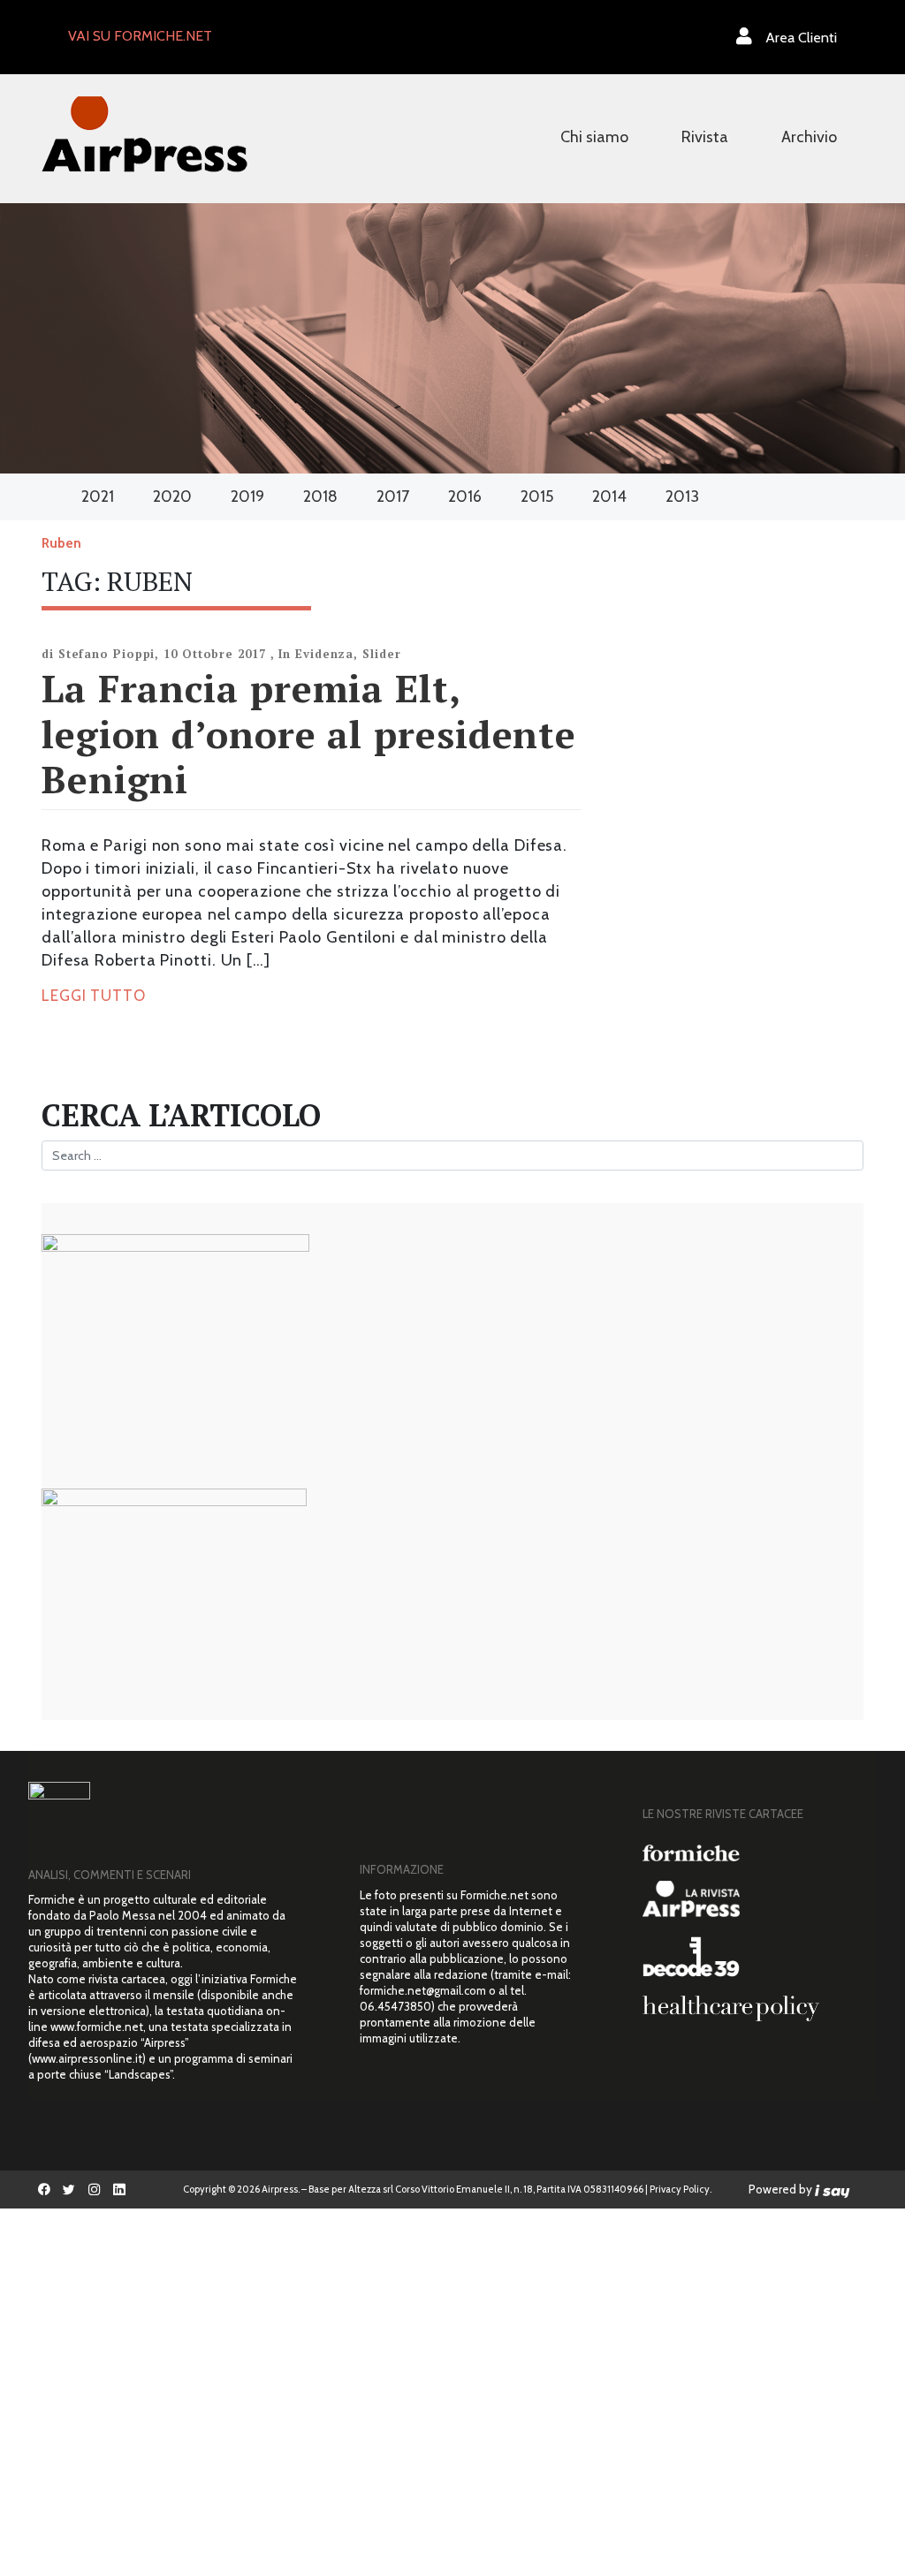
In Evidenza (316, 654)
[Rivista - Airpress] (753, 1899)
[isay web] (833, 2189)
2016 (465, 496)
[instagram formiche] (94, 2189)
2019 (247, 496)
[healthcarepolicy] (753, 2008)
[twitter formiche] (69, 2189)
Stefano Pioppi (107, 654)
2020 (172, 496)
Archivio (809, 137)
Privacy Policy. (681, 2189)
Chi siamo (594, 137)
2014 (609, 496)
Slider (381, 654)
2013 (682, 496)
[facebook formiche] (44, 2189)
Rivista (705, 137)
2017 (393, 496)
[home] (144, 132)
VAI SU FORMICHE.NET (140, 36)
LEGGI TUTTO (94, 996)
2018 (320, 496)
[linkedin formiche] (119, 2189)
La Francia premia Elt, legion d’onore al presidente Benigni (309, 733)
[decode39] (753, 1956)
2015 (537, 496)
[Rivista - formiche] (753, 1853)
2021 (98, 496)
